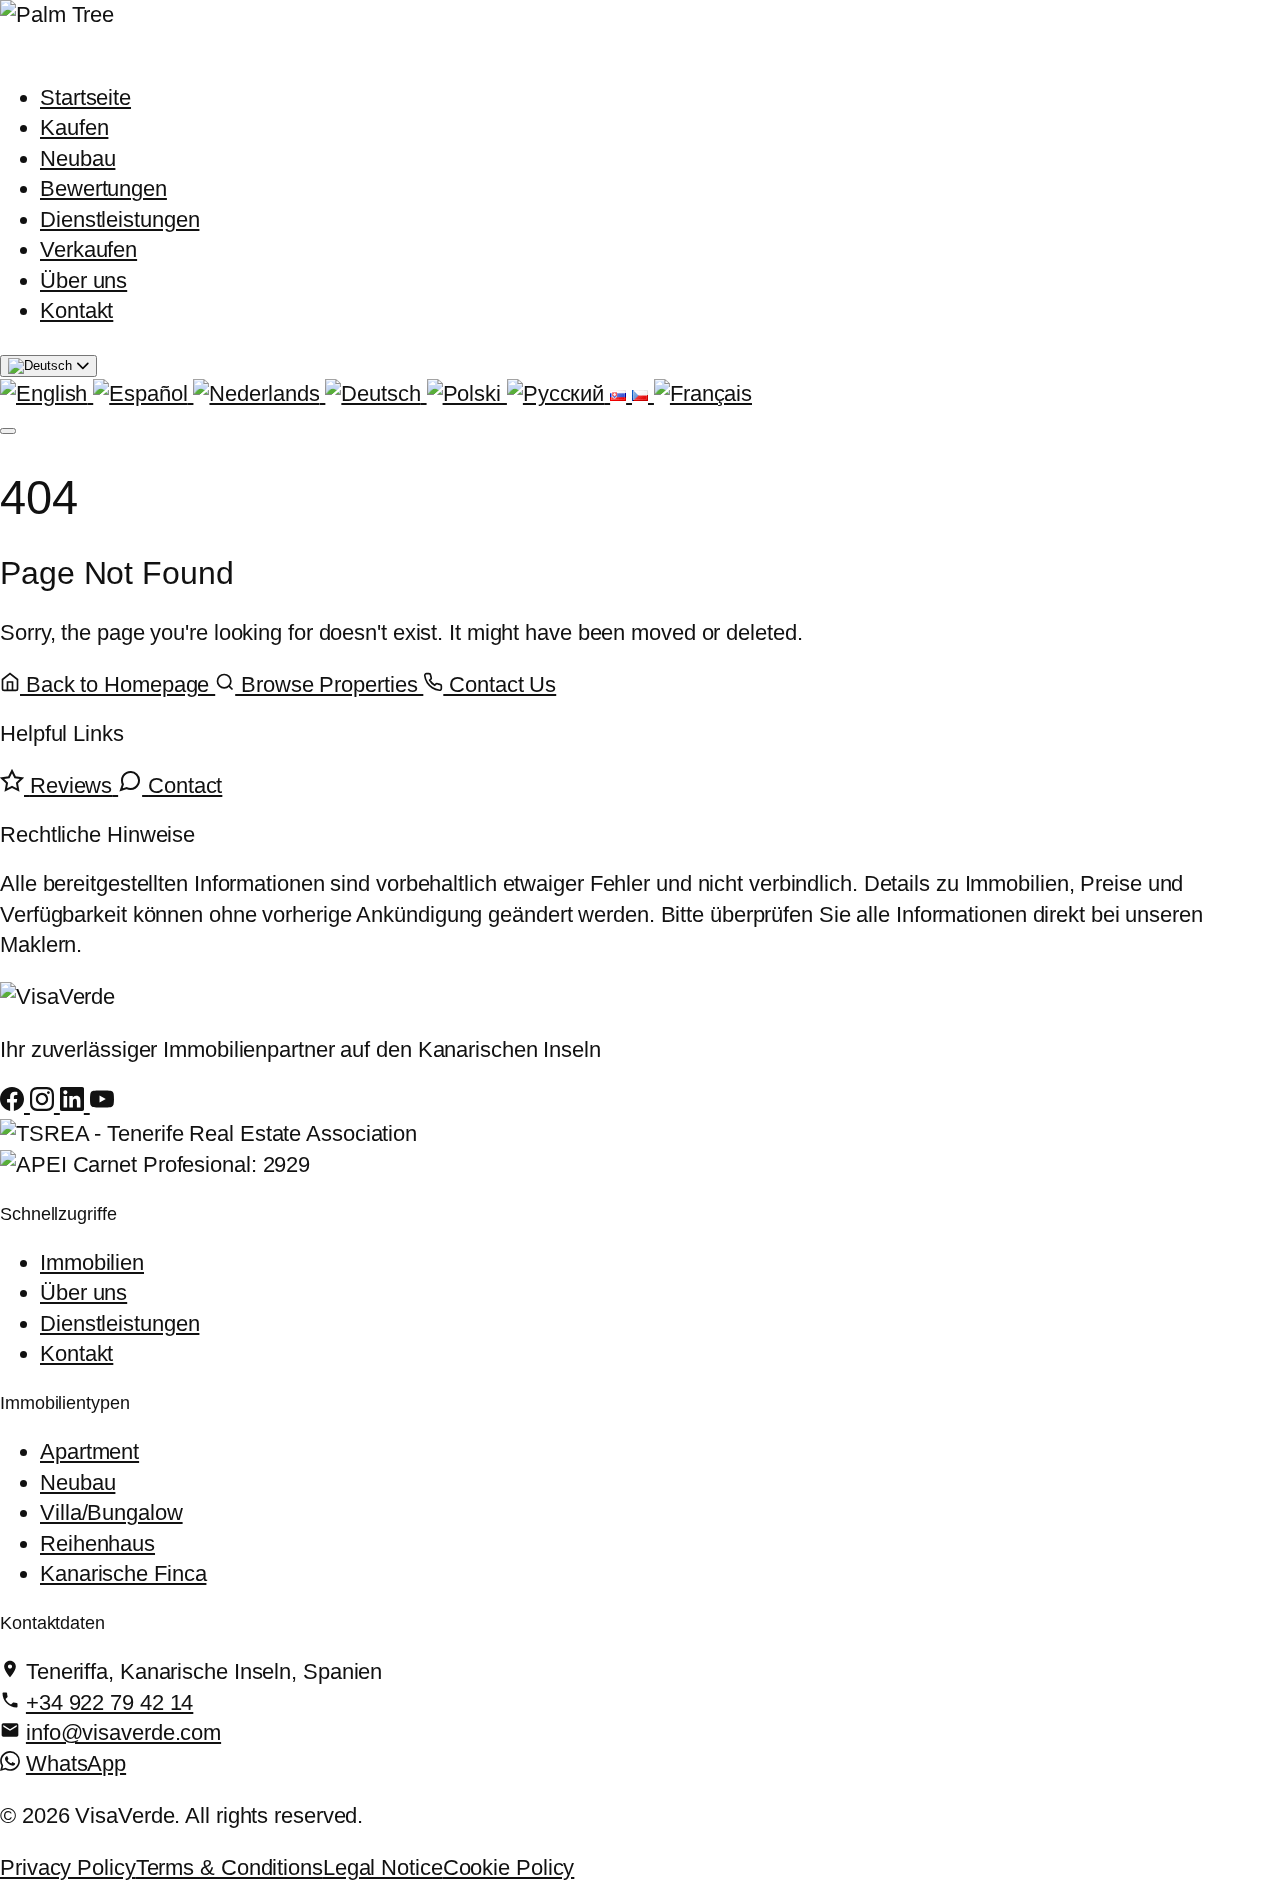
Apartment (89, 1451)
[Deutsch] (375, 393)
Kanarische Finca (123, 1573)
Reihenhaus (97, 1543)
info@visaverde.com (123, 1732)
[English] (46, 393)
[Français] (703, 393)
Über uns (83, 280)
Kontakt (76, 310)
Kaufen (74, 127)
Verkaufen (88, 249)
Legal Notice (383, 1867)
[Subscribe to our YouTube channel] (102, 1103)
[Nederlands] (259, 393)
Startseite (85, 97)
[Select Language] (48, 366)
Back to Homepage (117, 684)
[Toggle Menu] (8, 431)
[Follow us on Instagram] (45, 1103)
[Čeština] (643, 393)
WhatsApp (76, 1763)
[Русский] (558, 393)
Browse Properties (329, 684)
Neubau (77, 158)
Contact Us (499, 684)
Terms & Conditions (229, 1867)
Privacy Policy (68, 1867)
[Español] (143, 393)
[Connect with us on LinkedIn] (75, 1103)
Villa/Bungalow (111, 1512)
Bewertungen (103, 188)
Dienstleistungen (119, 219)
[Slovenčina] (621, 393)
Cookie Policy (509, 1867)
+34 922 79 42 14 (109, 1702)
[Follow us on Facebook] (15, 1103)
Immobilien (92, 1262)
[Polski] (467, 393)
